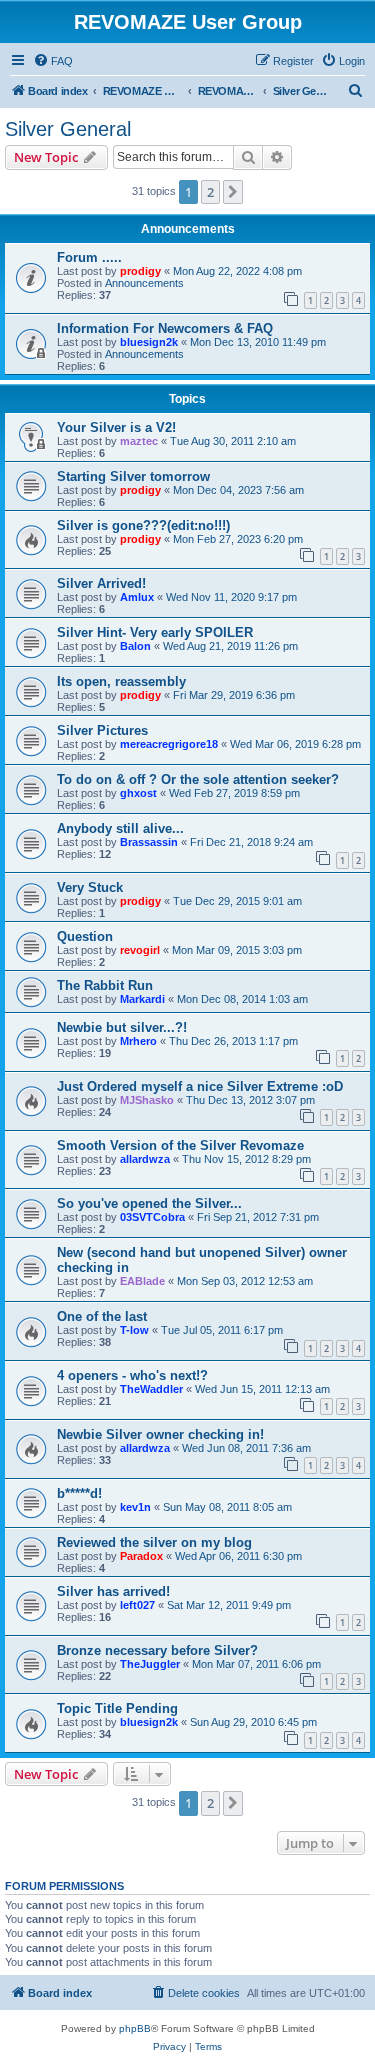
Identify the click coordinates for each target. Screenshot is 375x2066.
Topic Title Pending (117, 1708)
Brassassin (149, 842)
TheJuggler (150, 1664)
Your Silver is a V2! (116, 427)
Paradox (141, 1556)
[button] (233, 192)
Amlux (137, 597)
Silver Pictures (102, 730)
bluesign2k (149, 342)
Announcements (144, 283)
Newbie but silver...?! (122, 1027)
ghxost (138, 793)
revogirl (140, 950)
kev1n (135, 1507)
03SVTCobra (152, 1217)
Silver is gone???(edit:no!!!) (143, 525)
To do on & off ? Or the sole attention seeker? (198, 779)
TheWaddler (151, 1389)
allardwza (145, 1159)
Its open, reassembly (121, 681)
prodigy (140, 271)
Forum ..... (89, 257)
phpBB (135, 2028)
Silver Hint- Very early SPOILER (155, 632)
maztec (139, 441)
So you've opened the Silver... (149, 1203)
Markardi (142, 999)
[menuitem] (53, 61)
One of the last (102, 1316)
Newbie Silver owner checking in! (160, 1434)
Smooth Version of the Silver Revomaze (180, 1145)
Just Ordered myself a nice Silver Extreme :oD (200, 1086)
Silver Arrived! (101, 583)
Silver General (68, 129)
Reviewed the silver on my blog (154, 1542)
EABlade (142, 1281)
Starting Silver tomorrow (133, 476)
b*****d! (79, 1493)
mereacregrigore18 (169, 744)
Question (85, 936)
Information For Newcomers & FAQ (165, 328)
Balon (135, 646)
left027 (137, 1605)
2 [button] (210, 192)
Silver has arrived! (113, 1591)
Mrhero (138, 1041)
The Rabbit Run (105, 985)
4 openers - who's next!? (132, 1375)
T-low (134, 1330)
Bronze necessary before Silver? (157, 1650)
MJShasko (147, 1100)
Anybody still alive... (120, 828)
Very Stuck (90, 887)
